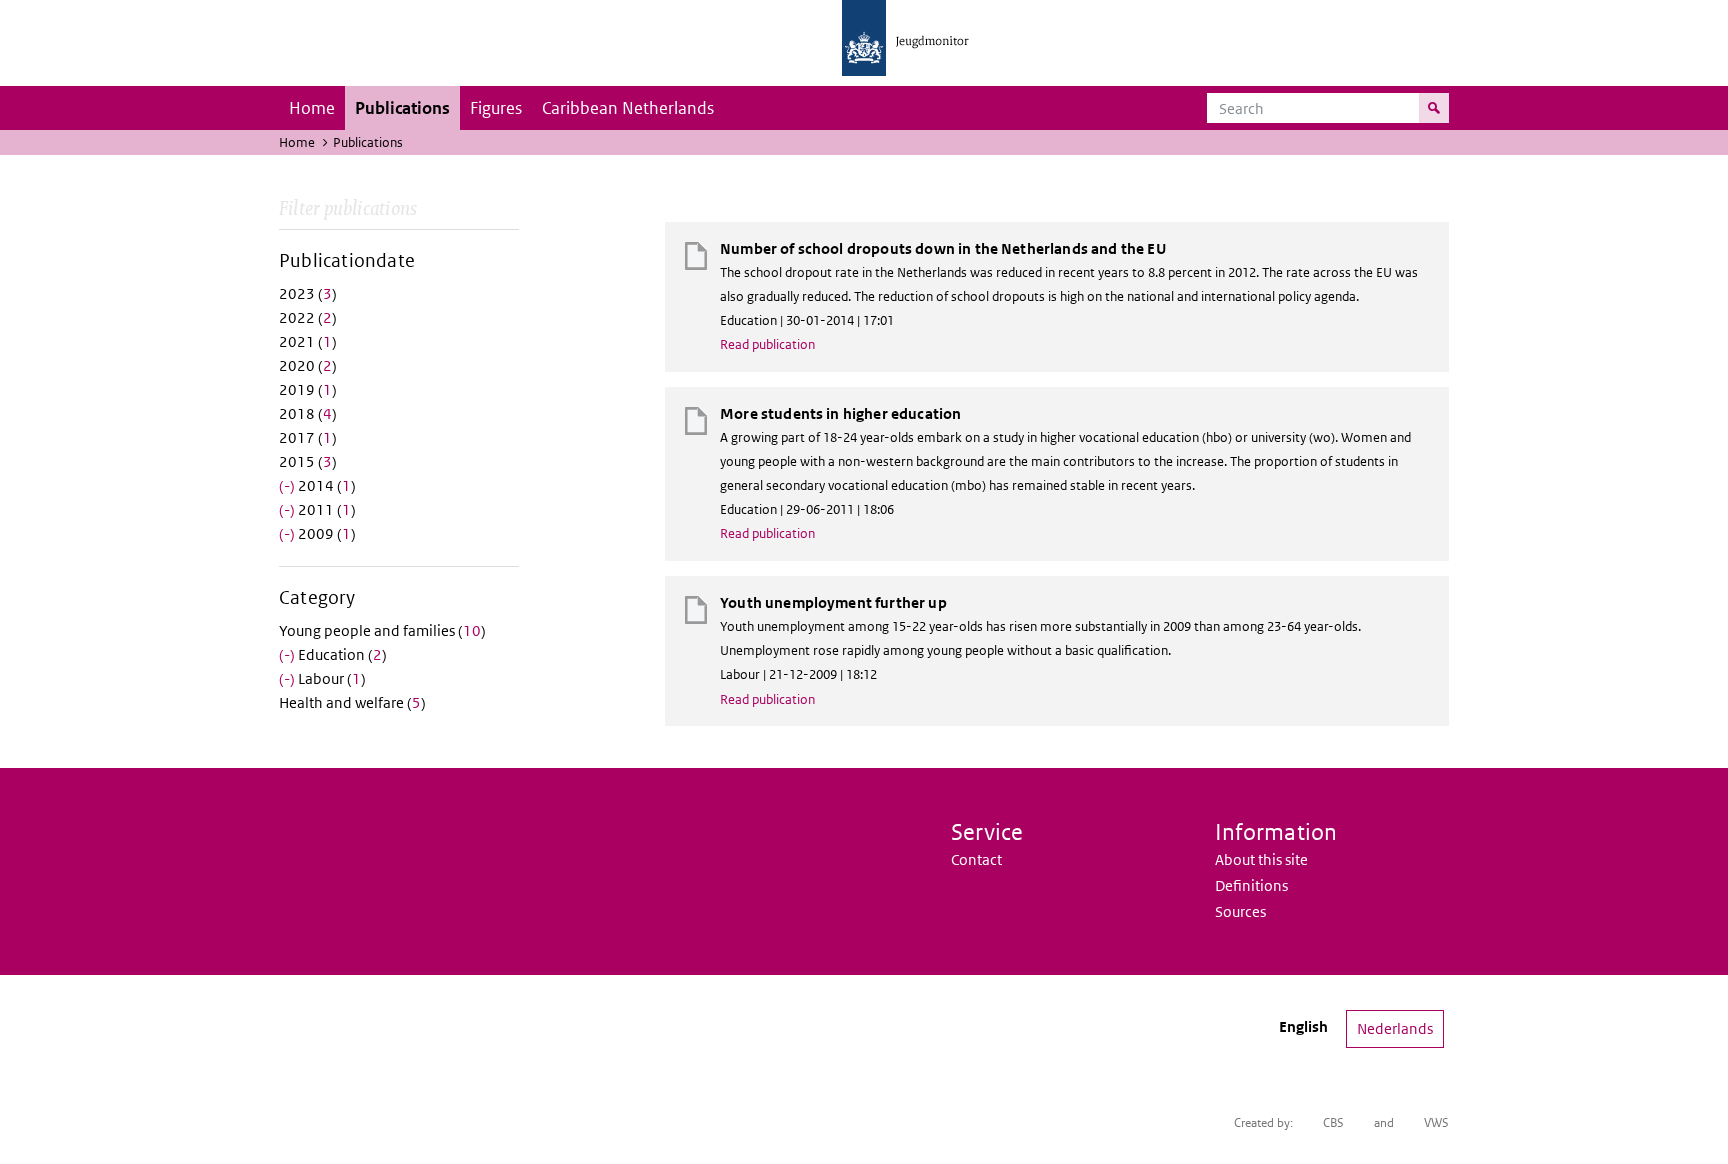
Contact (976, 859)
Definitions (1251, 885)
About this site (1261, 859)
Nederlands (1395, 1028)
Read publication (767, 344)
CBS (1333, 1122)
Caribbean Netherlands (628, 108)
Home (312, 108)
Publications (402, 108)
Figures (496, 108)
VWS (1436, 1122)
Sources (1240, 911)
